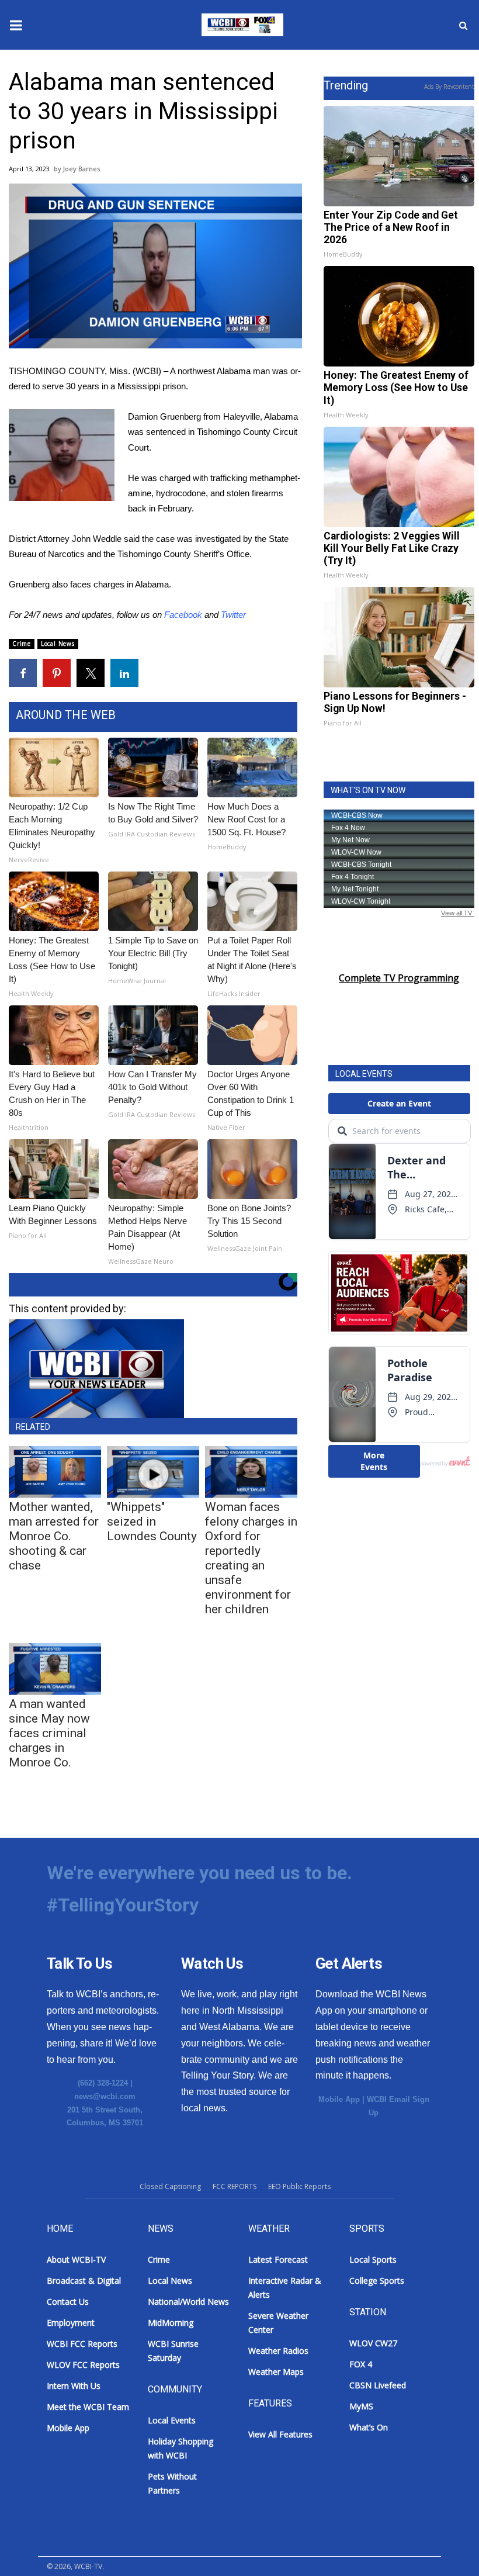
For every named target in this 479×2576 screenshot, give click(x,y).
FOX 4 (361, 2364)
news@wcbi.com (105, 2096)
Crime (22, 644)
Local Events (172, 2420)
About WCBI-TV (76, 2259)
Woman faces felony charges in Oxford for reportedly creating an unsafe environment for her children (251, 1558)
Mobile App (339, 2099)
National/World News (188, 2302)
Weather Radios (278, 2351)
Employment (71, 2323)
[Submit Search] (463, 25)
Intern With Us (74, 2386)
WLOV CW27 (373, 2343)
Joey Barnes (81, 169)
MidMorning (171, 2323)
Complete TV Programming (399, 978)
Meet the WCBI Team (88, 2407)
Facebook (183, 615)
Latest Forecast (278, 2259)
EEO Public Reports (299, 2186)
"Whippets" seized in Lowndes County (152, 1522)
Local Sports (373, 2259)
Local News (58, 644)
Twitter (233, 615)
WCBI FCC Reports (82, 2344)
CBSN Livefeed (378, 2385)
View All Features (280, 2434)
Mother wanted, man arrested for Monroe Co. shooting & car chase (54, 1536)
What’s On (369, 2427)
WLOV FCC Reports (83, 2365)
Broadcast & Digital (84, 2281)
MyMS (361, 2406)
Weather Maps (276, 2372)
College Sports (377, 2281)
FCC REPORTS (235, 2186)
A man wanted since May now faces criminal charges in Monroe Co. (49, 1733)
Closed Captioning (170, 2186)
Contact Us (68, 2302)
